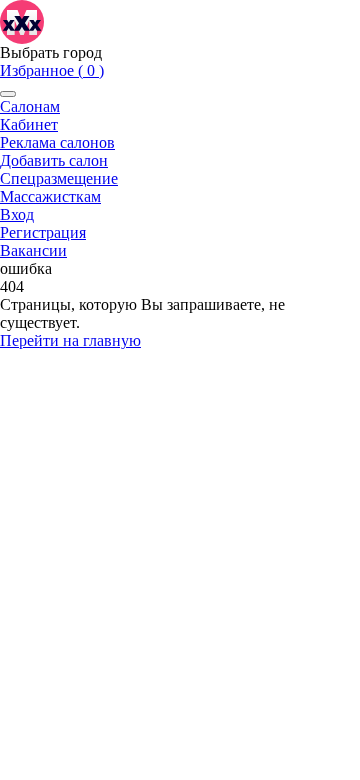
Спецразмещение (59, 178)
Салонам (30, 106)
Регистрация (43, 232)
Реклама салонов (57, 142)
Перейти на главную (70, 340)
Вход (17, 214)
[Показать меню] (8, 94)
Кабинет (29, 124)
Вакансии (33, 250)
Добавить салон (54, 160)
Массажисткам (50, 196)
